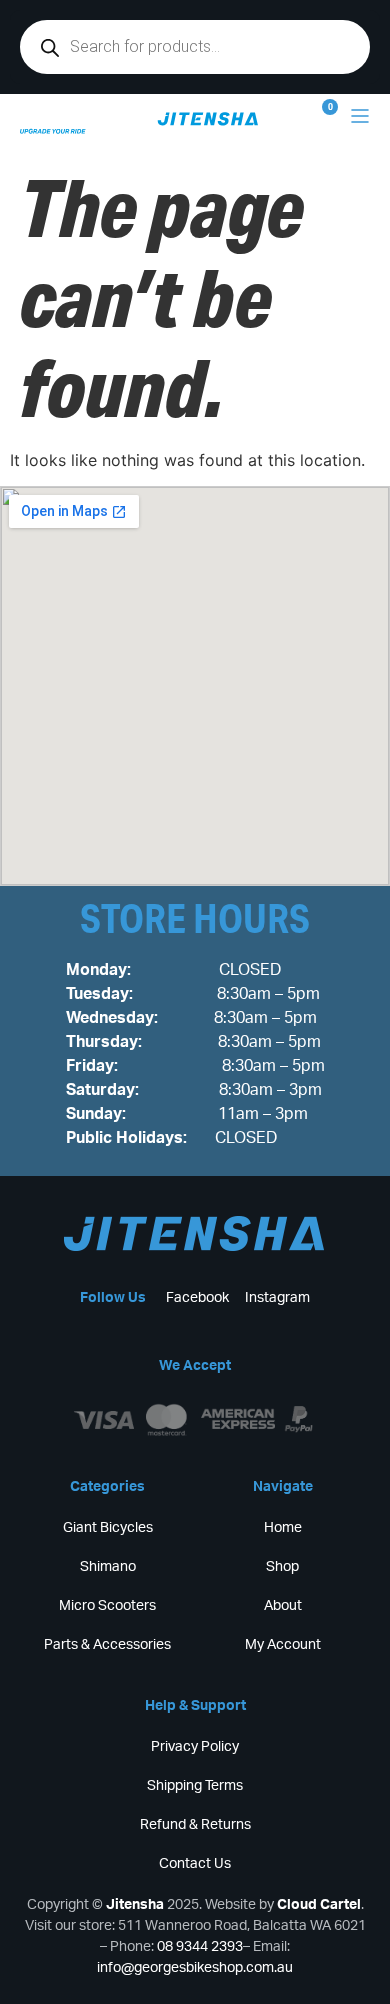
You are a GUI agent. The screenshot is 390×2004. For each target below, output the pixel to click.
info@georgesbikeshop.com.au (195, 1968)
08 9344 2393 (200, 1947)
